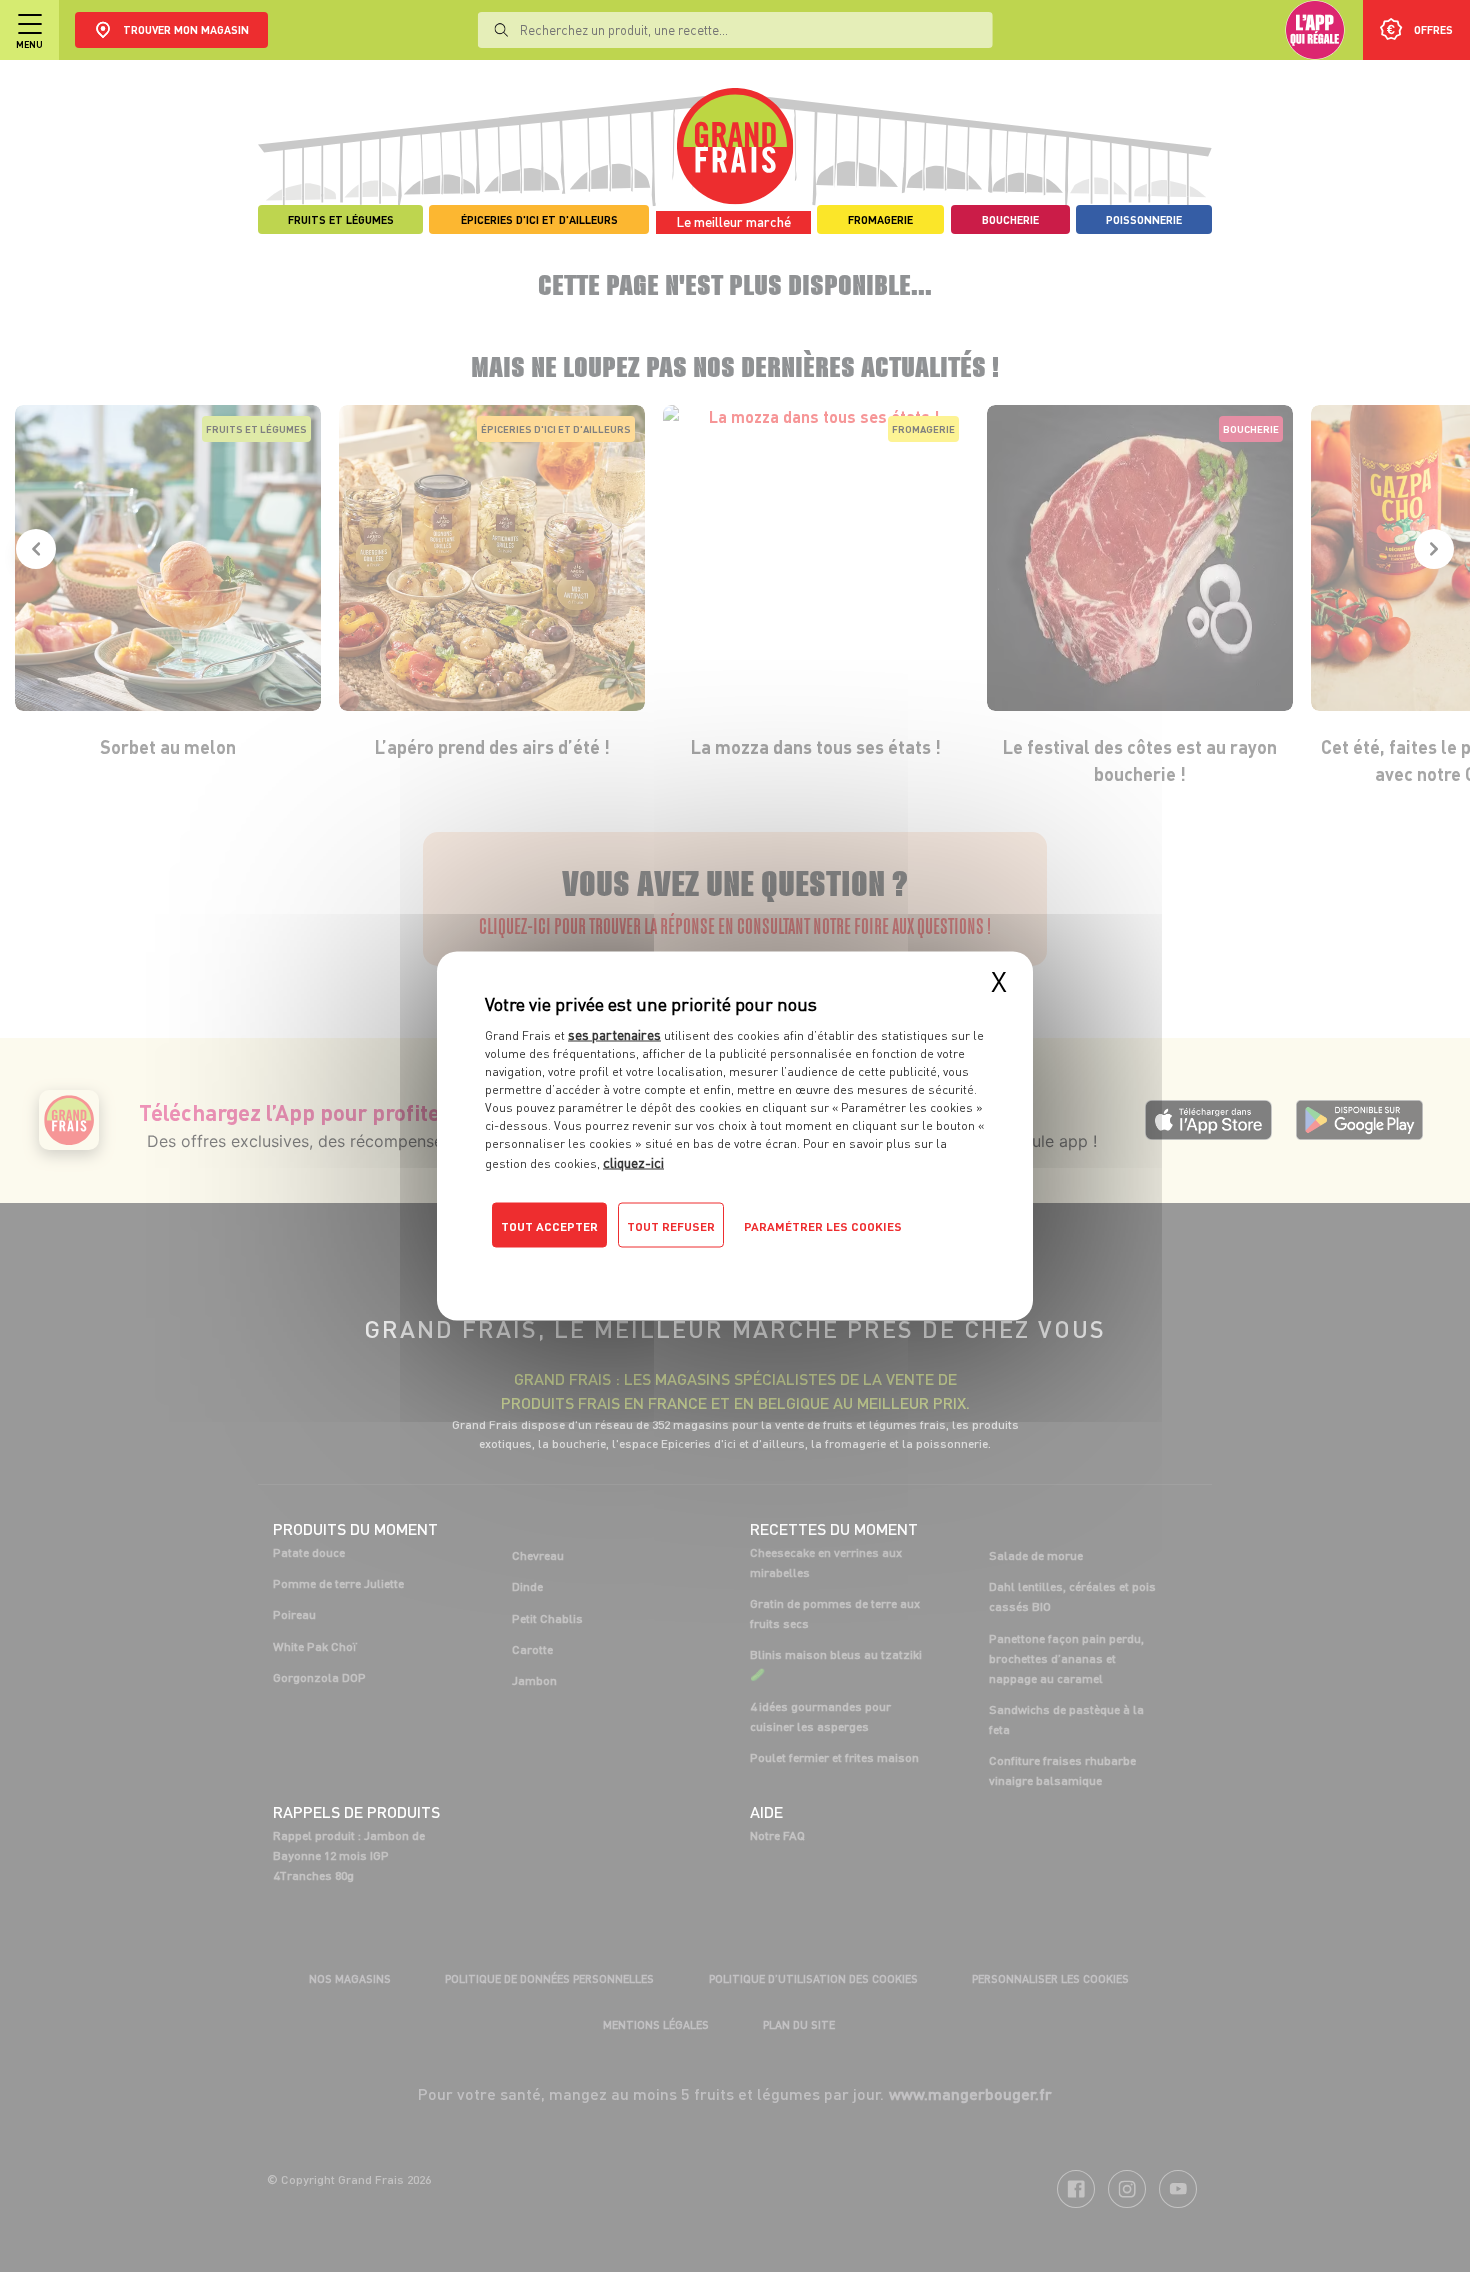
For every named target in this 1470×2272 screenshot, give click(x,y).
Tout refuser (671, 1226)
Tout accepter (549, 1226)
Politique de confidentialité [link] (620, 1266)
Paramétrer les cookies (823, 1226)
